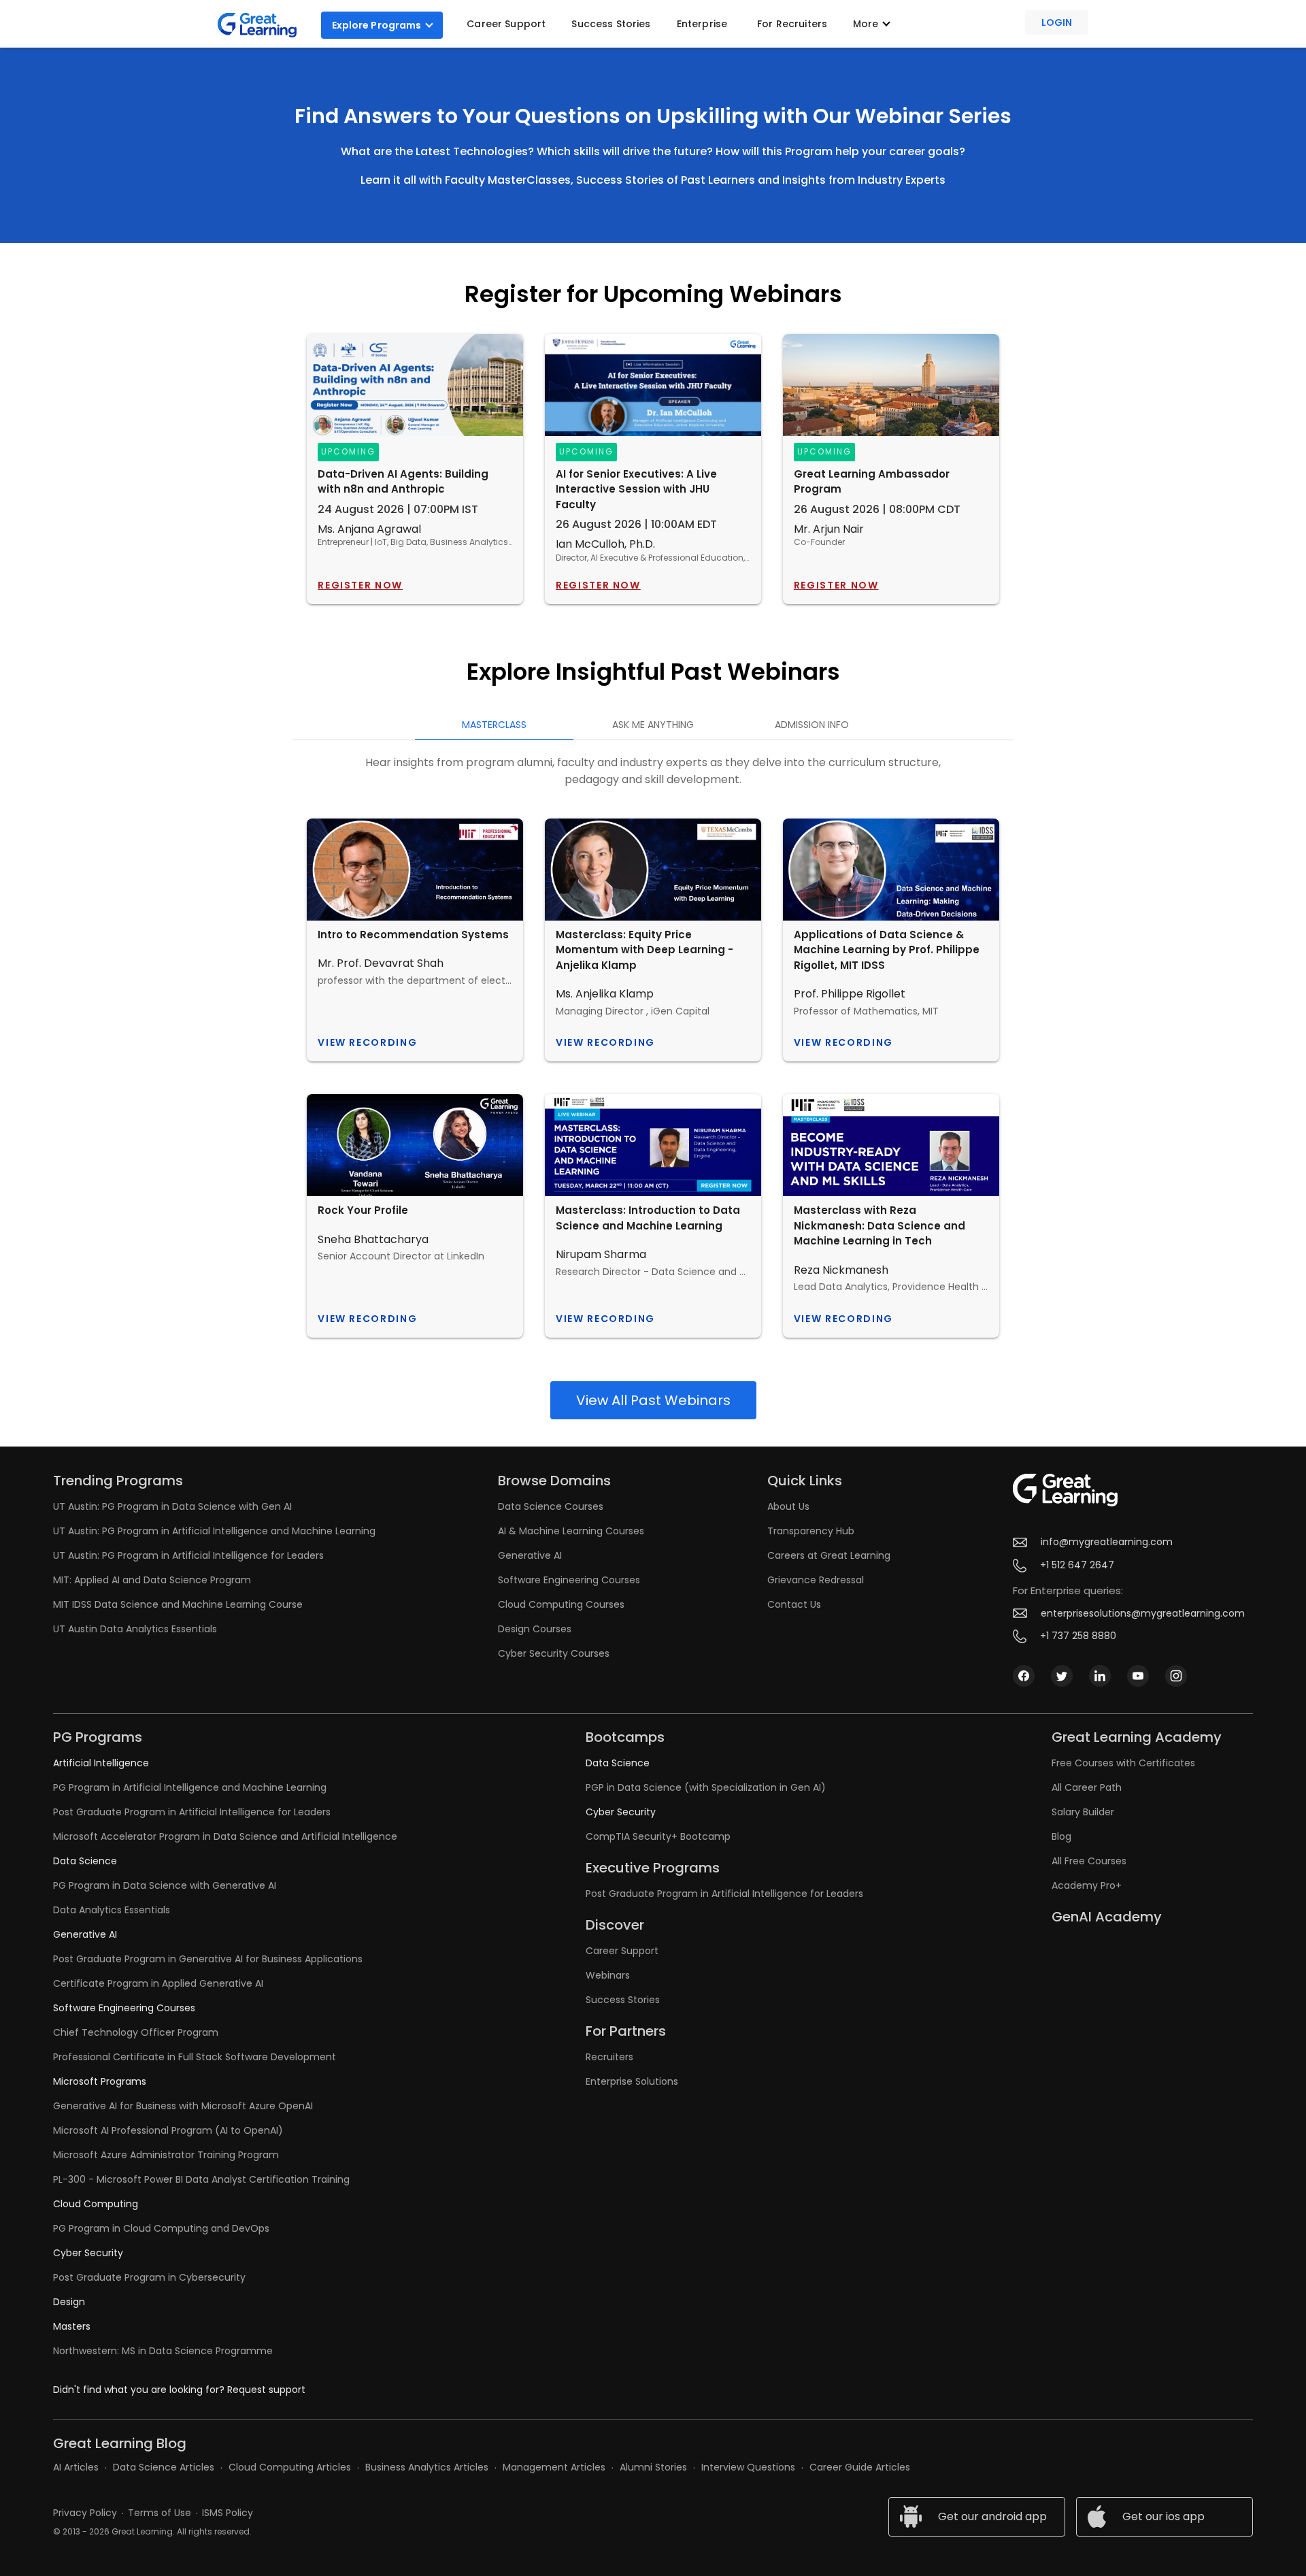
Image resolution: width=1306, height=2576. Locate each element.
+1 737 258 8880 (1078, 1636)
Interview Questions (748, 2467)
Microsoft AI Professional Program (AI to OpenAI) (168, 2130)
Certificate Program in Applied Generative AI (158, 1983)
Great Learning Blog (120, 2443)
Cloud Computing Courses (561, 1604)
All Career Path (1087, 1787)
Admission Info (812, 725)
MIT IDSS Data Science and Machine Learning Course (178, 1604)
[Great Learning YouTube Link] (1138, 1683)
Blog (1061, 1836)
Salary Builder (1083, 1812)
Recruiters (609, 2057)
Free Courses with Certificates (1123, 1763)
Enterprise (702, 24)
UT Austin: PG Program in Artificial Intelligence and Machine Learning (214, 1531)
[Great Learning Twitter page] (1062, 1683)
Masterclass (494, 725)
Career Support (506, 24)
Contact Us (794, 1604)
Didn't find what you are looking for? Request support (179, 2390)
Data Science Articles (164, 2467)
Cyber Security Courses (554, 1653)
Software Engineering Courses (569, 1580)
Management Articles (554, 2467)
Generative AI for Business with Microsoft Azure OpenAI (183, 2106)
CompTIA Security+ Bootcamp (658, 1836)
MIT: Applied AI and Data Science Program (152, 1580)
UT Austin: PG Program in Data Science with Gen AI (172, 1506)
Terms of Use (160, 2513)
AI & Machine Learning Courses (571, 1531)
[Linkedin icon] (1100, 1683)
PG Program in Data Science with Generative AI (165, 1885)
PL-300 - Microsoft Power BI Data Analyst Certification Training (201, 2179)
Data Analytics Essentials (112, 1910)
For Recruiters (792, 24)
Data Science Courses (551, 1506)
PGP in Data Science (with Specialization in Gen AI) (706, 1787)
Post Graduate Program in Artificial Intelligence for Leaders (192, 1812)
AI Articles (76, 2467)
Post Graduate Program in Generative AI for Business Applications (208, 1959)
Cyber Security (88, 2253)
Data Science (85, 1861)
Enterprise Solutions (632, 2081)
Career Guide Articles (860, 2467)
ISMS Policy (228, 2513)
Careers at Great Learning (829, 1555)
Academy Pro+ (1087, 1885)
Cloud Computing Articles (290, 2467)
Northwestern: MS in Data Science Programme (163, 2351)
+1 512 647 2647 (1077, 1565)
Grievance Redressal (816, 1580)
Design (69, 2302)
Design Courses (535, 1629)
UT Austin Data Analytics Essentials (135, 1629)
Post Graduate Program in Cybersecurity (149, 2277)
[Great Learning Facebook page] (1024, 1683)
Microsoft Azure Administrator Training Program (166, 2155)
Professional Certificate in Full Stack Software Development (195, 2057)
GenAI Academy (1107, 1917)
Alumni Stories (653, 2467)
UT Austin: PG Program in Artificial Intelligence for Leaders (188, 1555)
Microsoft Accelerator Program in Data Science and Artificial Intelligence (225, 1836)
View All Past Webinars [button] (653, 1400)
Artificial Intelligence (101, 1763)
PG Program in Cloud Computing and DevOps (161, 2228)
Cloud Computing (96, 2204)
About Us (788, 1506)
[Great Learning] (263, 25)
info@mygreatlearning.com (1107, 1542)
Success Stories (611, 24)
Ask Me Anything (653, 725)
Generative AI (530, 1555)
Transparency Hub (811, 1531)
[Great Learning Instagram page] (1176, 1683)
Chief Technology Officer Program (136, 2032)
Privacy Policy (85, 2513)
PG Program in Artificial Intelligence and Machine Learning (190, 1787)
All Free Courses (1089, 1861)
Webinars (608, 1975)
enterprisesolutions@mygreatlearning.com (1143, 1614)
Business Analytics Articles (427, 2467)
